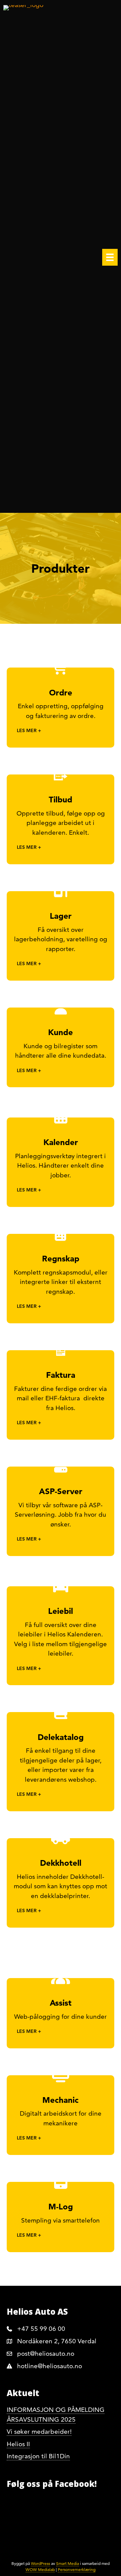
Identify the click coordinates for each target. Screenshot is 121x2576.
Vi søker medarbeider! (39, 2432)
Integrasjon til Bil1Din (38, 2456)
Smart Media (68, 2563)
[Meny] (110, 257)
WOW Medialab (40, 2569)
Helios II (18, 2444)
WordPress (41, 2563)
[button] (61, 731)
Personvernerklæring (77, 2569)
